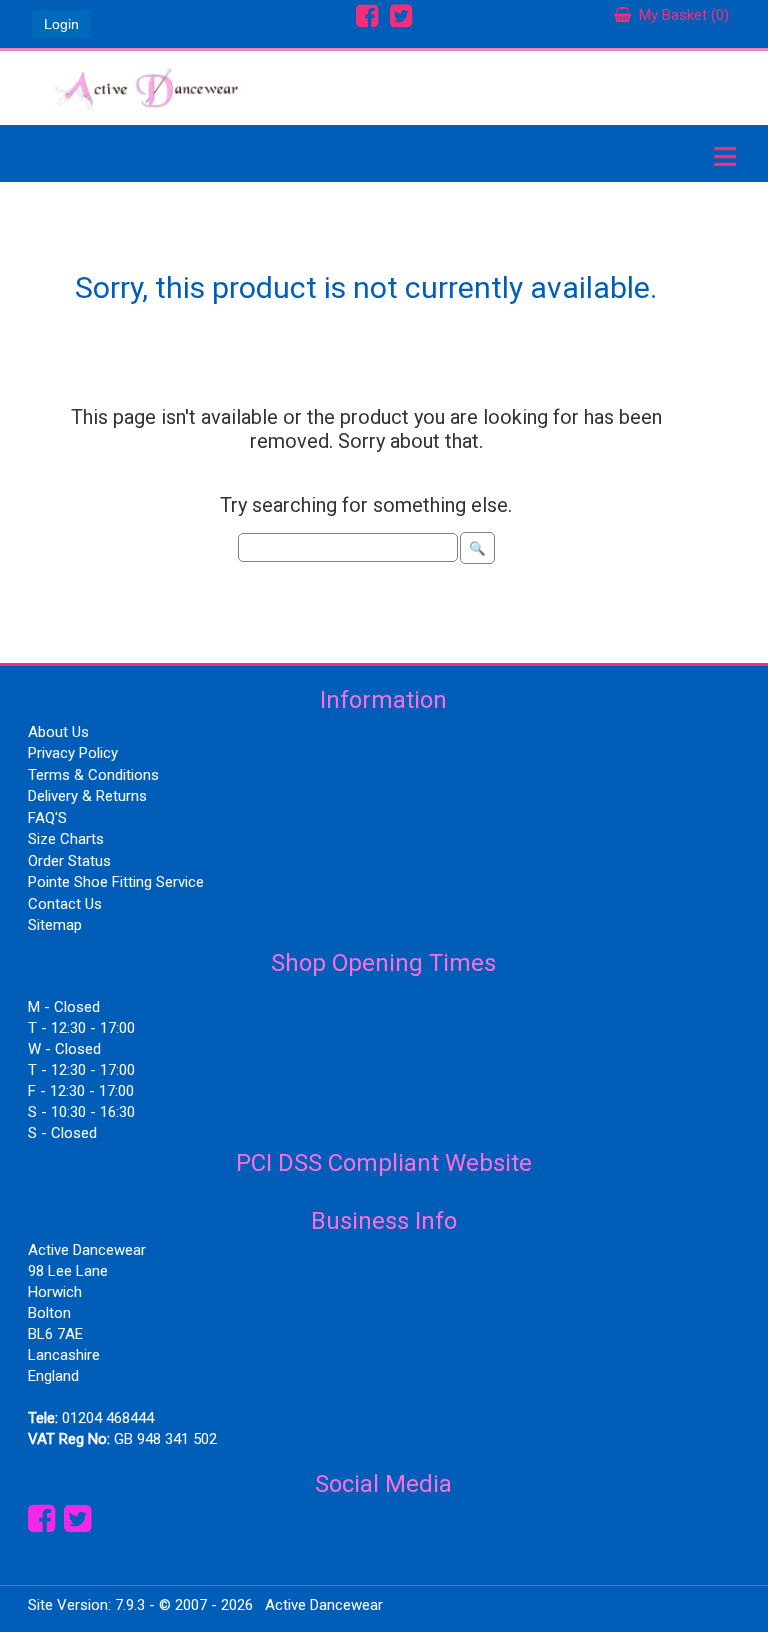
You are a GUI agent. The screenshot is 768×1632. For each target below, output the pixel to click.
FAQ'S (47, 818)
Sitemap (55, 925)
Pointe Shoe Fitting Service (116, 882)
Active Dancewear (324, 1605)
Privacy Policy (73, 753)
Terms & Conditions (93, 775)
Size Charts (66, 839)
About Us (58, 732)
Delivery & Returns (87, 796)
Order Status (69, 861)
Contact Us (65, 904)
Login (61, 24)
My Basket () (680, 15)
